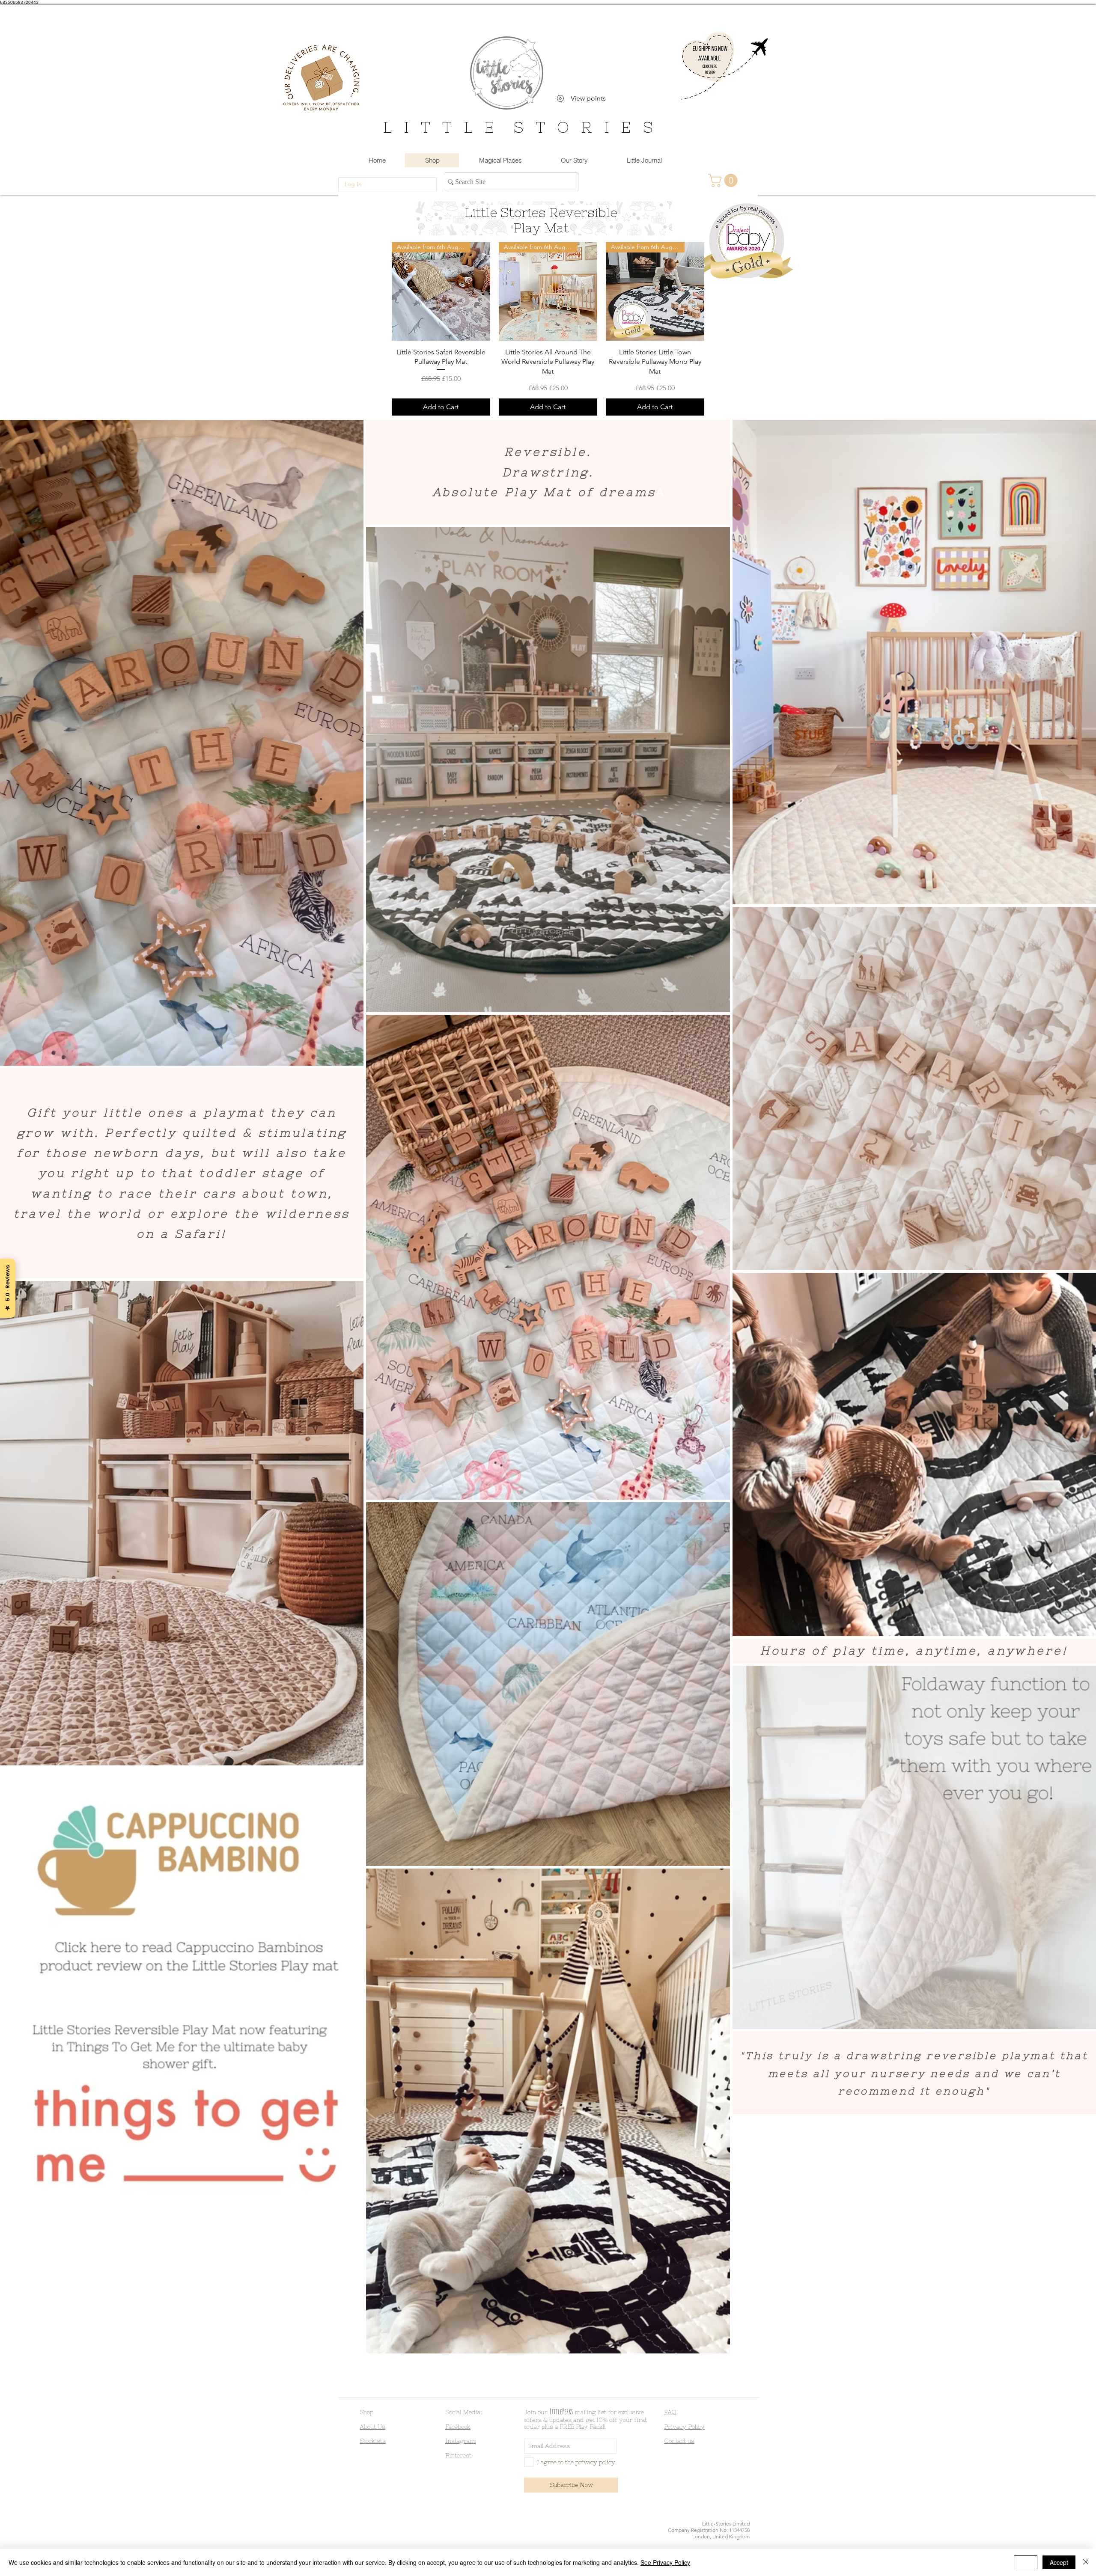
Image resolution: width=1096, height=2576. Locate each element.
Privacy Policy (684, 2427)
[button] (724, 180)
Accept (1059, 2562)
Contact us (679, 2441)
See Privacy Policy (665, 2562)
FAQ (670, 2412)
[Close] (1086, 2562)
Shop (366, 2412)
